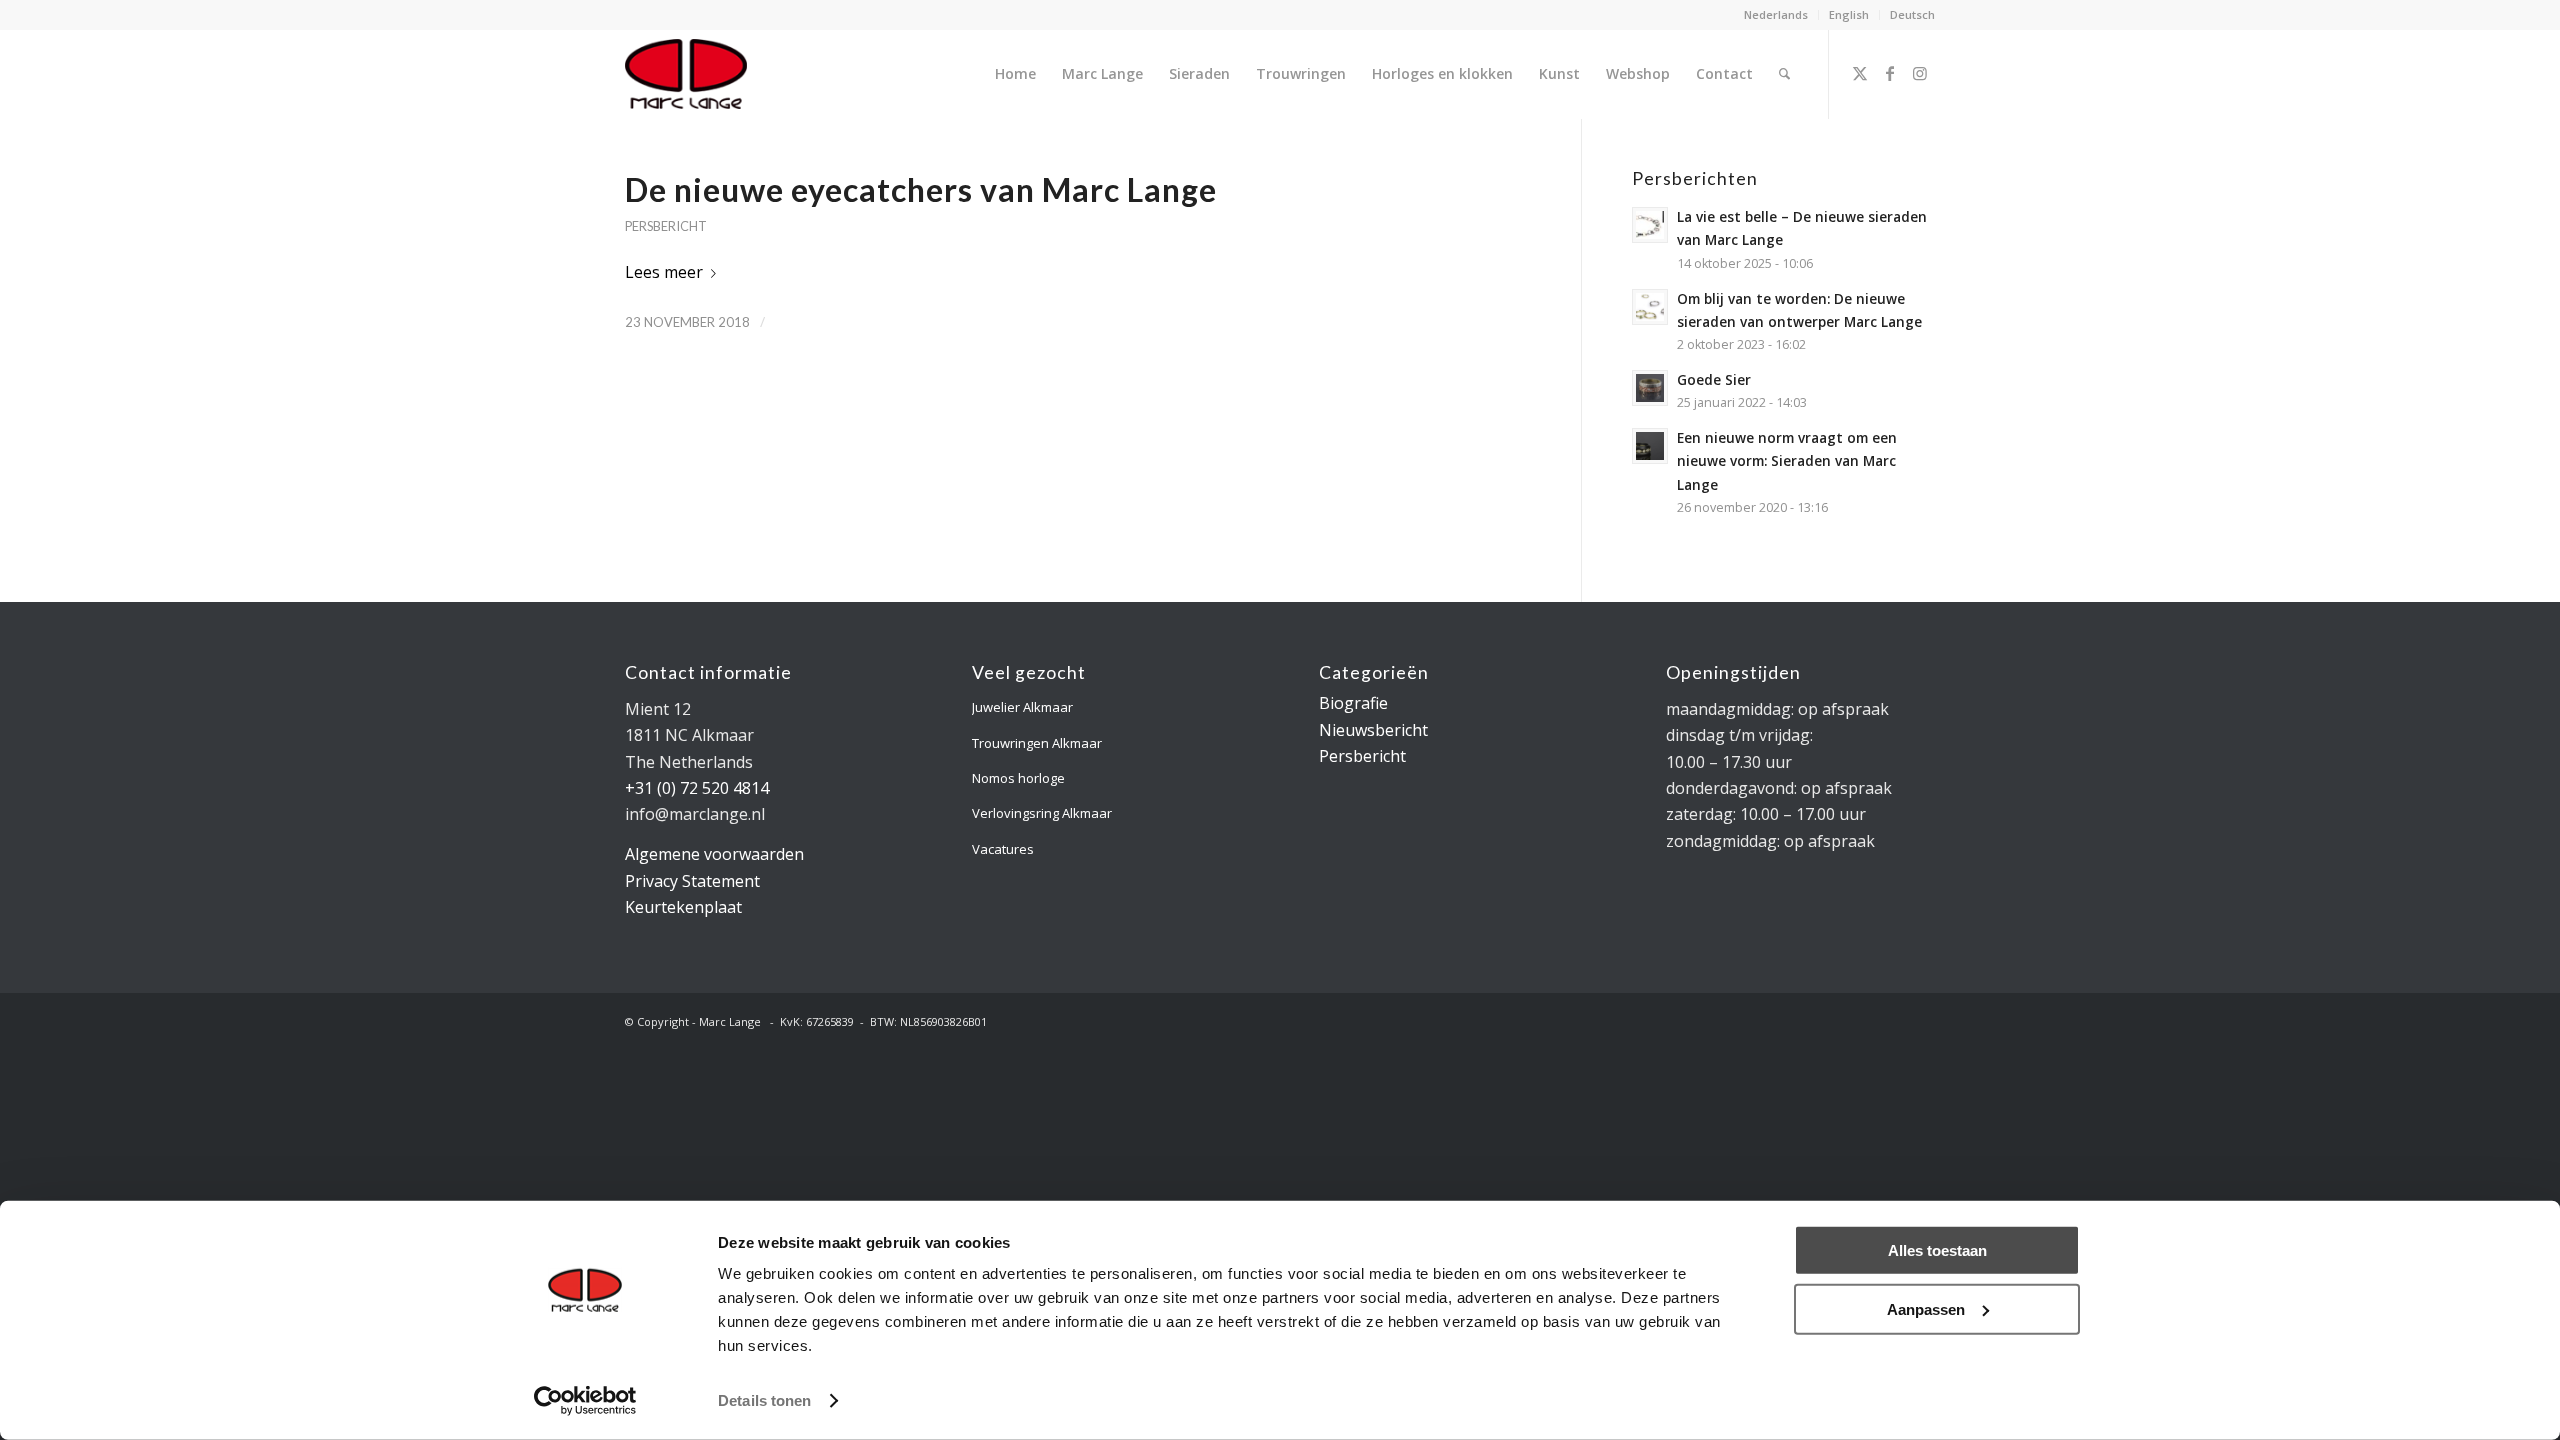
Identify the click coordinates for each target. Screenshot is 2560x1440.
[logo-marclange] (686, 74)
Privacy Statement (692, 881)
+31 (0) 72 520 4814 (697, 788)
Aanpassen (1926, 1308)
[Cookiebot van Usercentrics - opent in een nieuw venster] (585, 1401)
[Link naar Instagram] (1920, 73)
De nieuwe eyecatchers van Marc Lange (921, 189)
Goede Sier (1714, 379)
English (1849, 14)
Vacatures (1003, 849)
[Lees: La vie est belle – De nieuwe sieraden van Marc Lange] (1650, 225)
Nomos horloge (1018, 778)
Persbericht (666, 226)
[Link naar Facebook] (1890, 73)
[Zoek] (1784, 74)
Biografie (1353, 703)
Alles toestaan (1937, 1250)
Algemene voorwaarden (714, 854)
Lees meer (664, 272)
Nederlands (1776, 14)
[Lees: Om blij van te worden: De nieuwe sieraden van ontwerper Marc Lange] (1650, 307)
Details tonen (764, 1400)
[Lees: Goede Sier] (1650, 388)
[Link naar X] (1860, 73)
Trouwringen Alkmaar (1037, 743)
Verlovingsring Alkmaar (1042, 813)
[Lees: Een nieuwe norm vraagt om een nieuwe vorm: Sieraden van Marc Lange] (1650, 446)
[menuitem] (1776, 15)
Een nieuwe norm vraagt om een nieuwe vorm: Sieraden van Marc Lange (1787, 460)
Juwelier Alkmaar (1022, 707)
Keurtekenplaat (683, 907)
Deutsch (1912, 14)
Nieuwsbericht (1373, 730)
